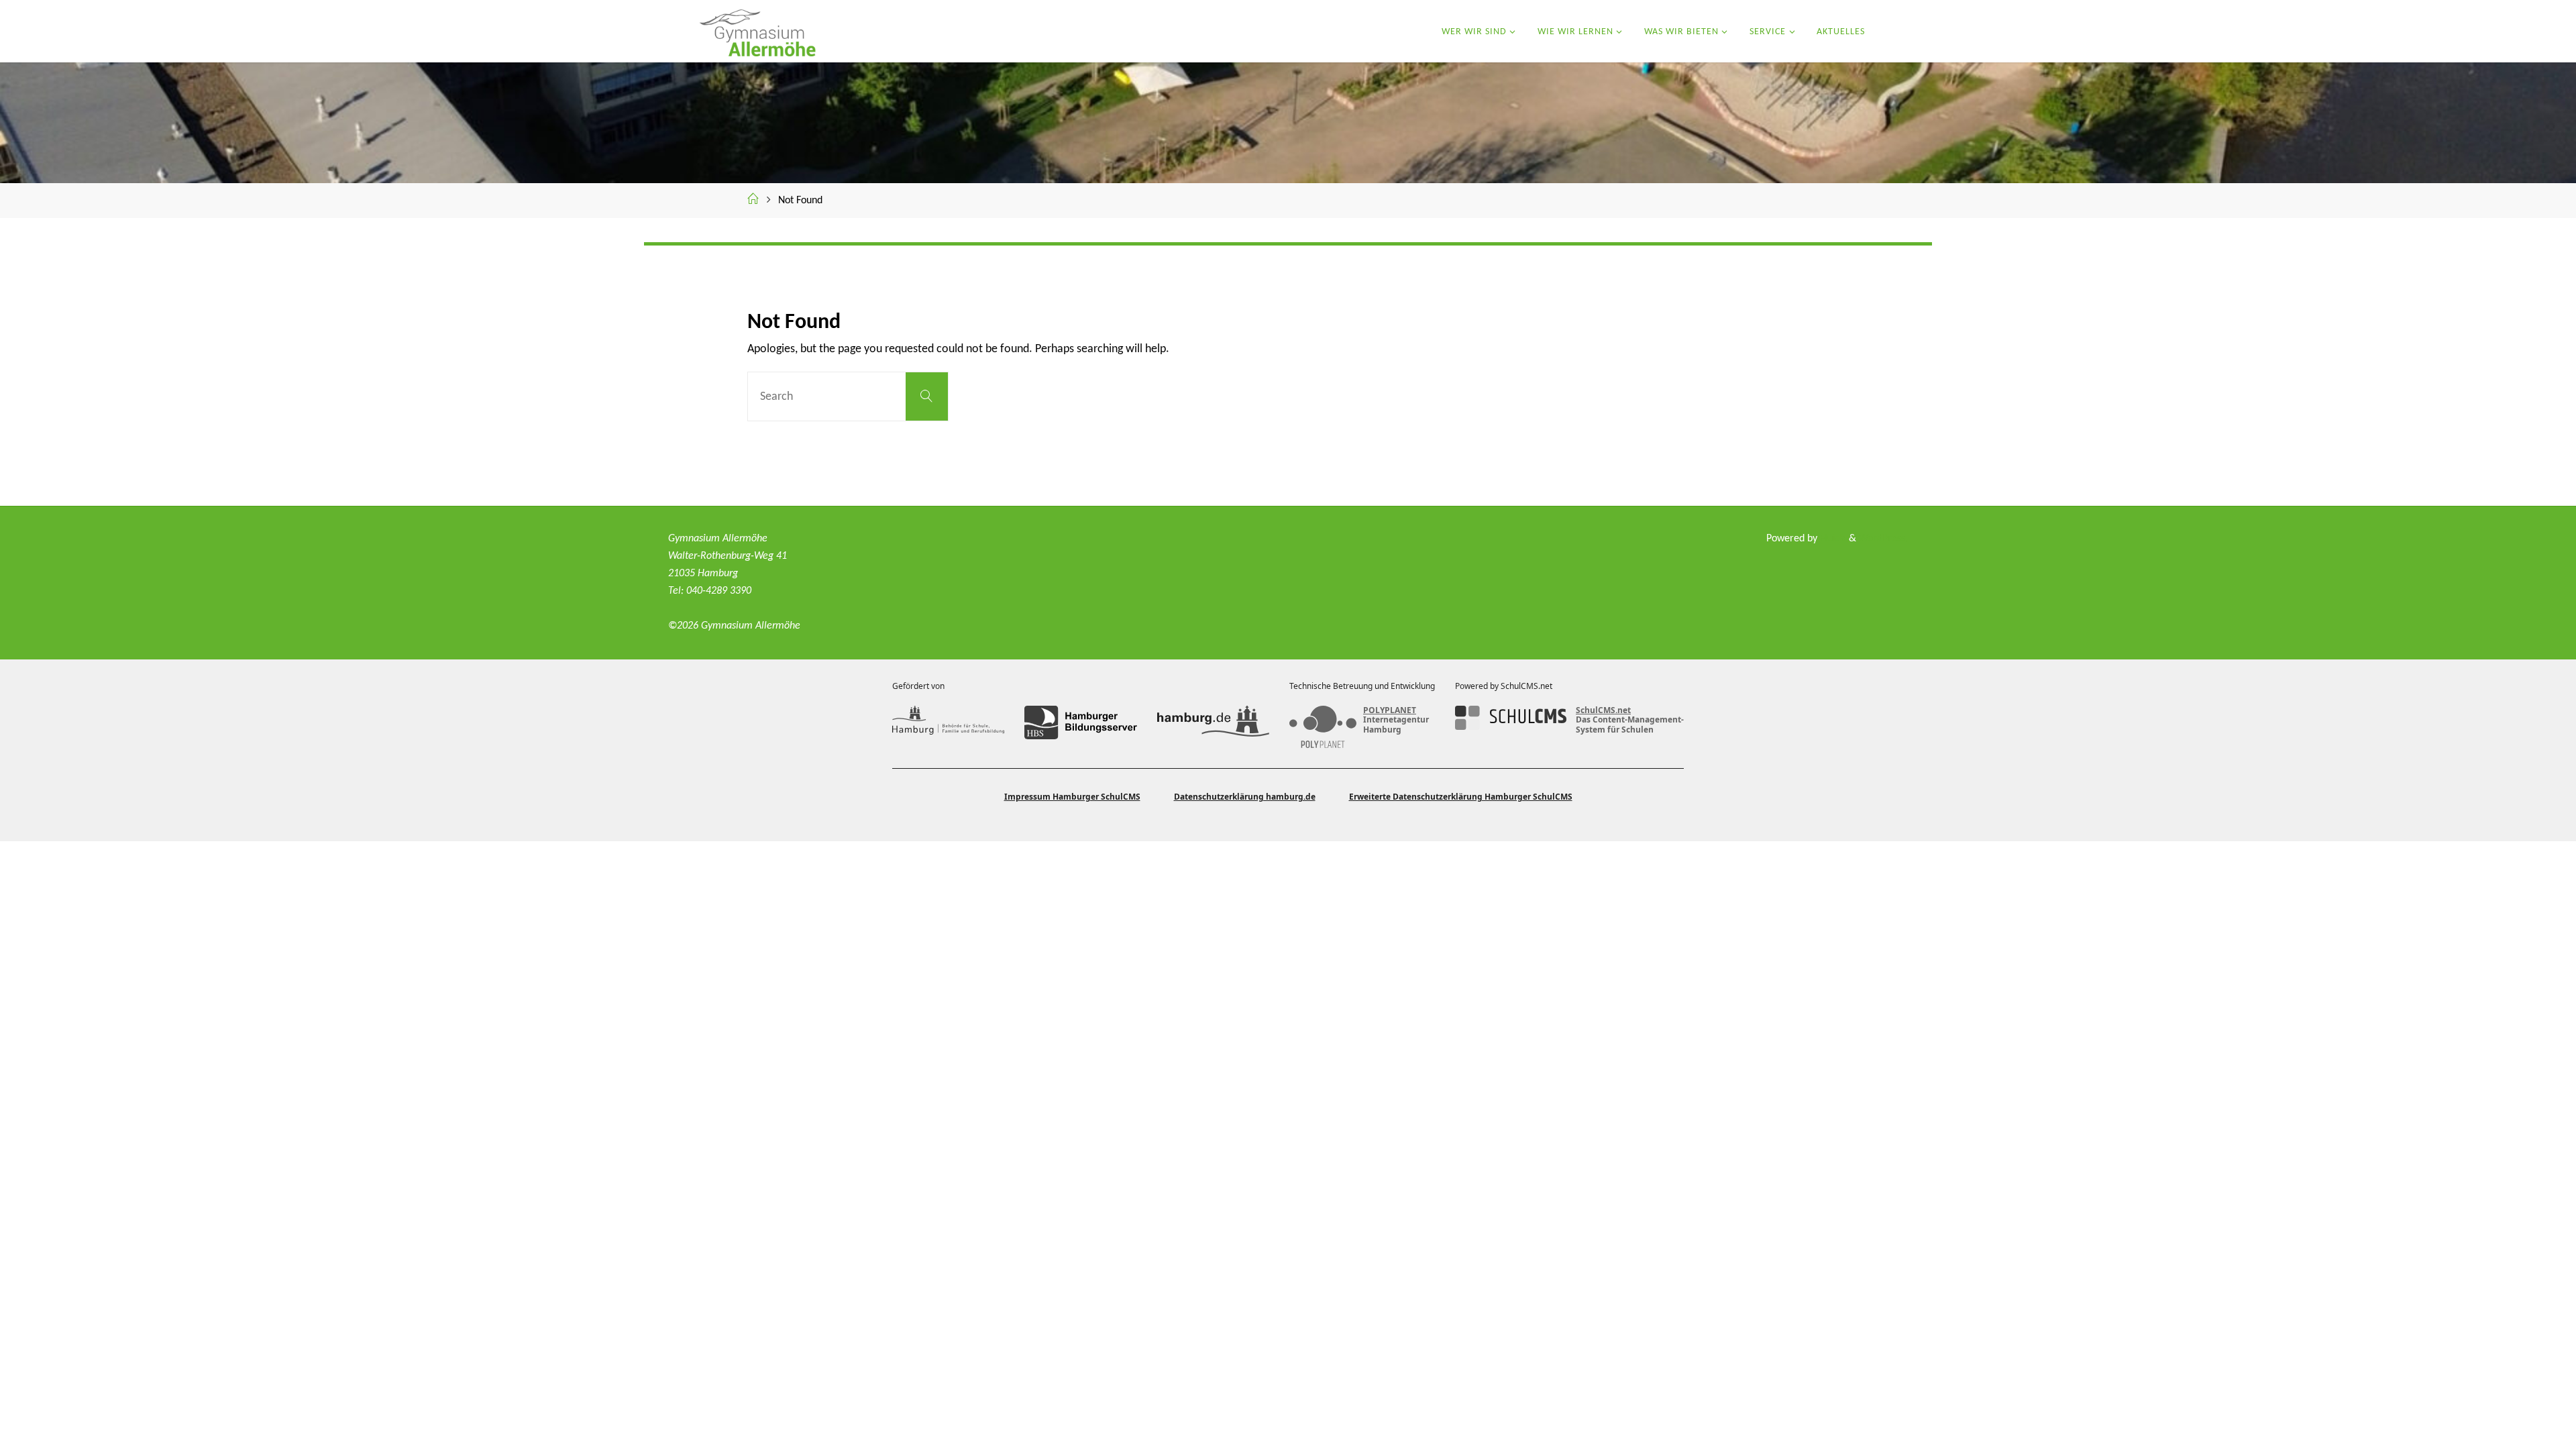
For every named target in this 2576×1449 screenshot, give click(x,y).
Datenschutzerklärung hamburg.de (1245, 797)
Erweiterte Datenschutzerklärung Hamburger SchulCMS (1461, 797)
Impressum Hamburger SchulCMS (1072, 797)
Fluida (1832, 539)
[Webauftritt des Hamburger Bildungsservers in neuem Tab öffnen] (1080, 722)
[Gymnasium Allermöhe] (756, 31)
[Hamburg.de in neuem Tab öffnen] (1213, 722)
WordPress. (1883, 539)
